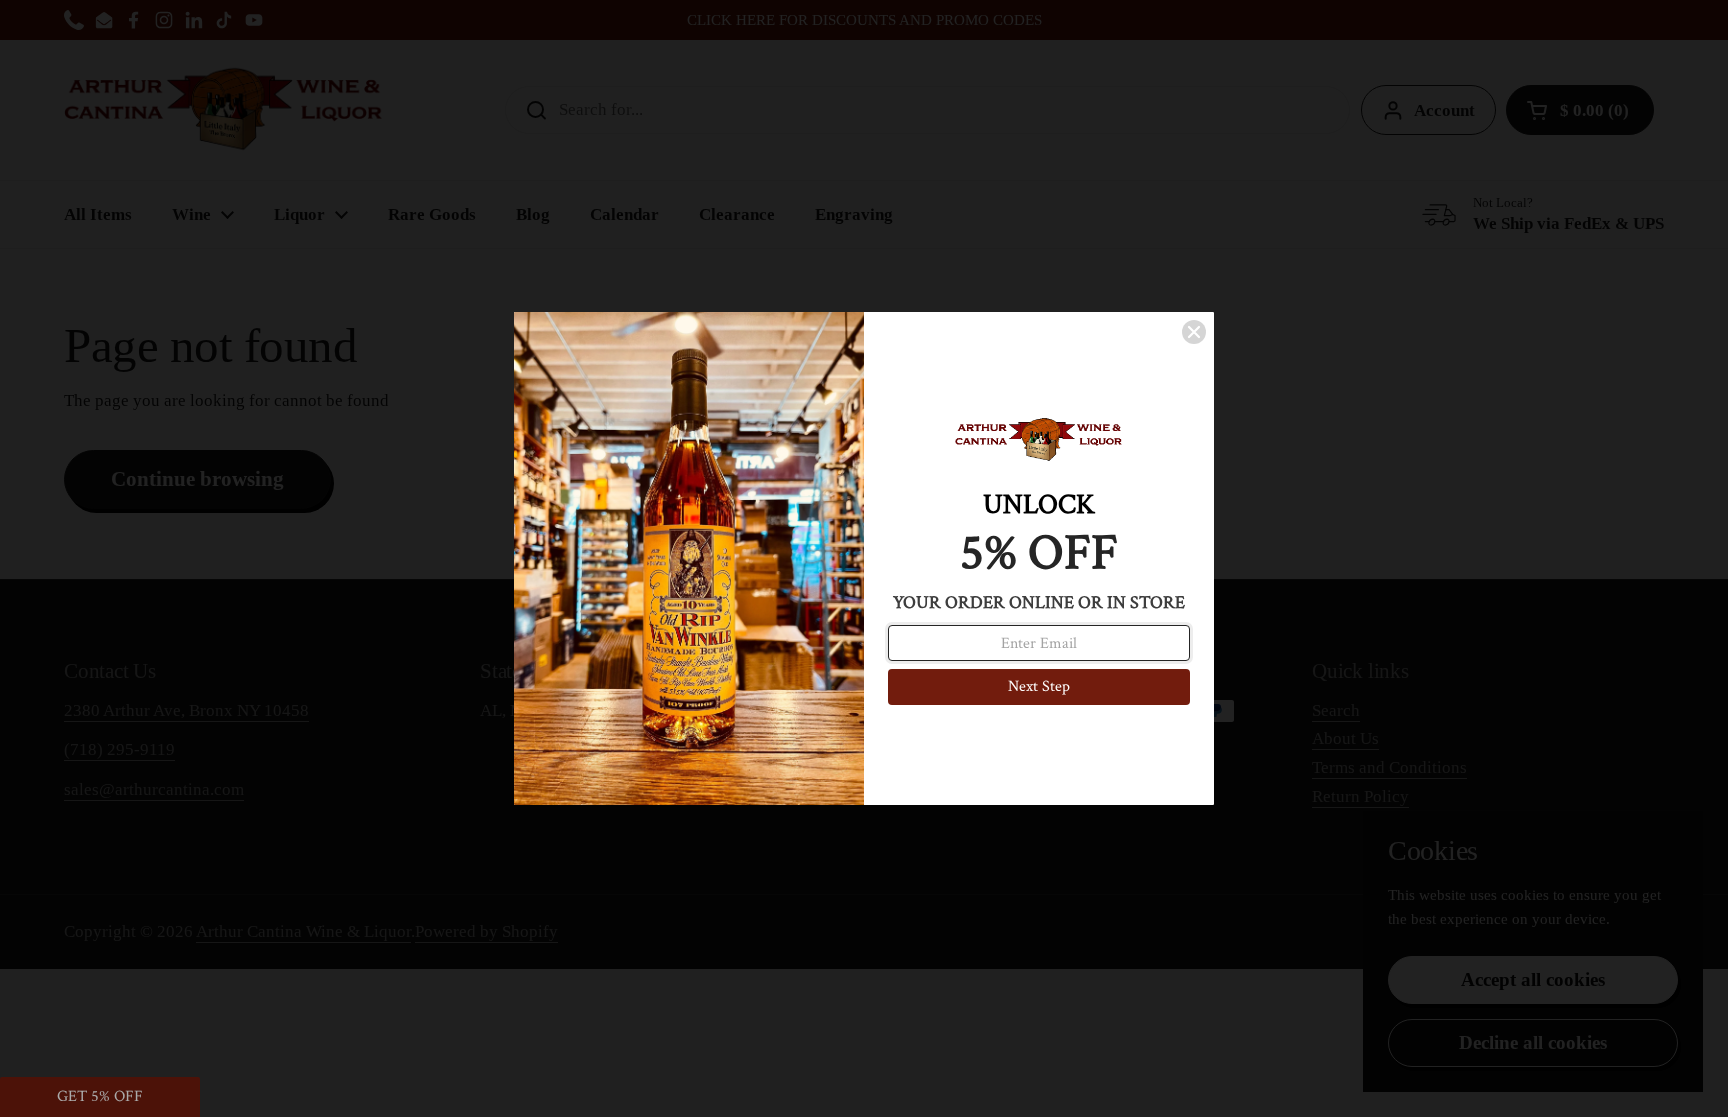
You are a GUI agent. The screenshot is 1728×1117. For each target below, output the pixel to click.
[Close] (1194, 332)
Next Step (1039, 686)
